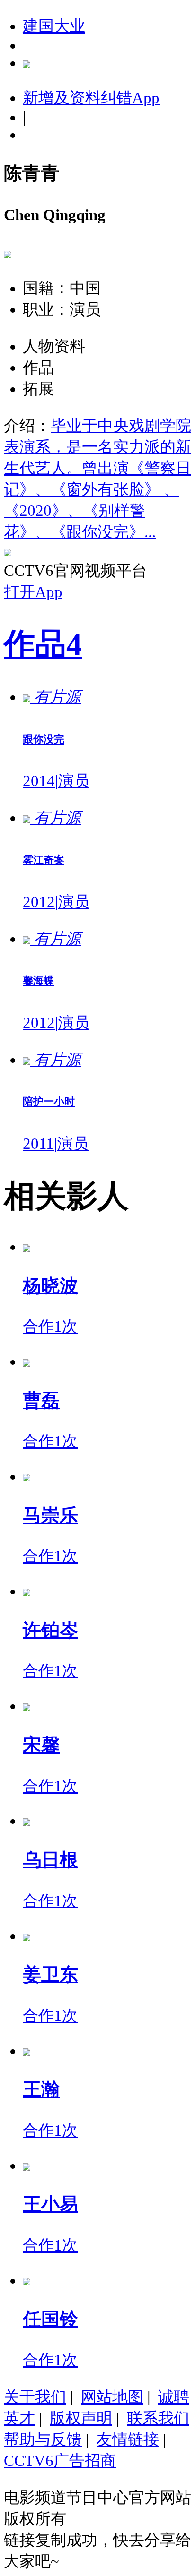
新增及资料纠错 (91, 98)
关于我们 (35, 2397)
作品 (43, 644)
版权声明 (81, 2418)
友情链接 (128, 2439)
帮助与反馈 (43, 2439)
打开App (33, 592)
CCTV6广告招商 (60, 2461)
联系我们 (158, 2418)
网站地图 (112, 2397)
